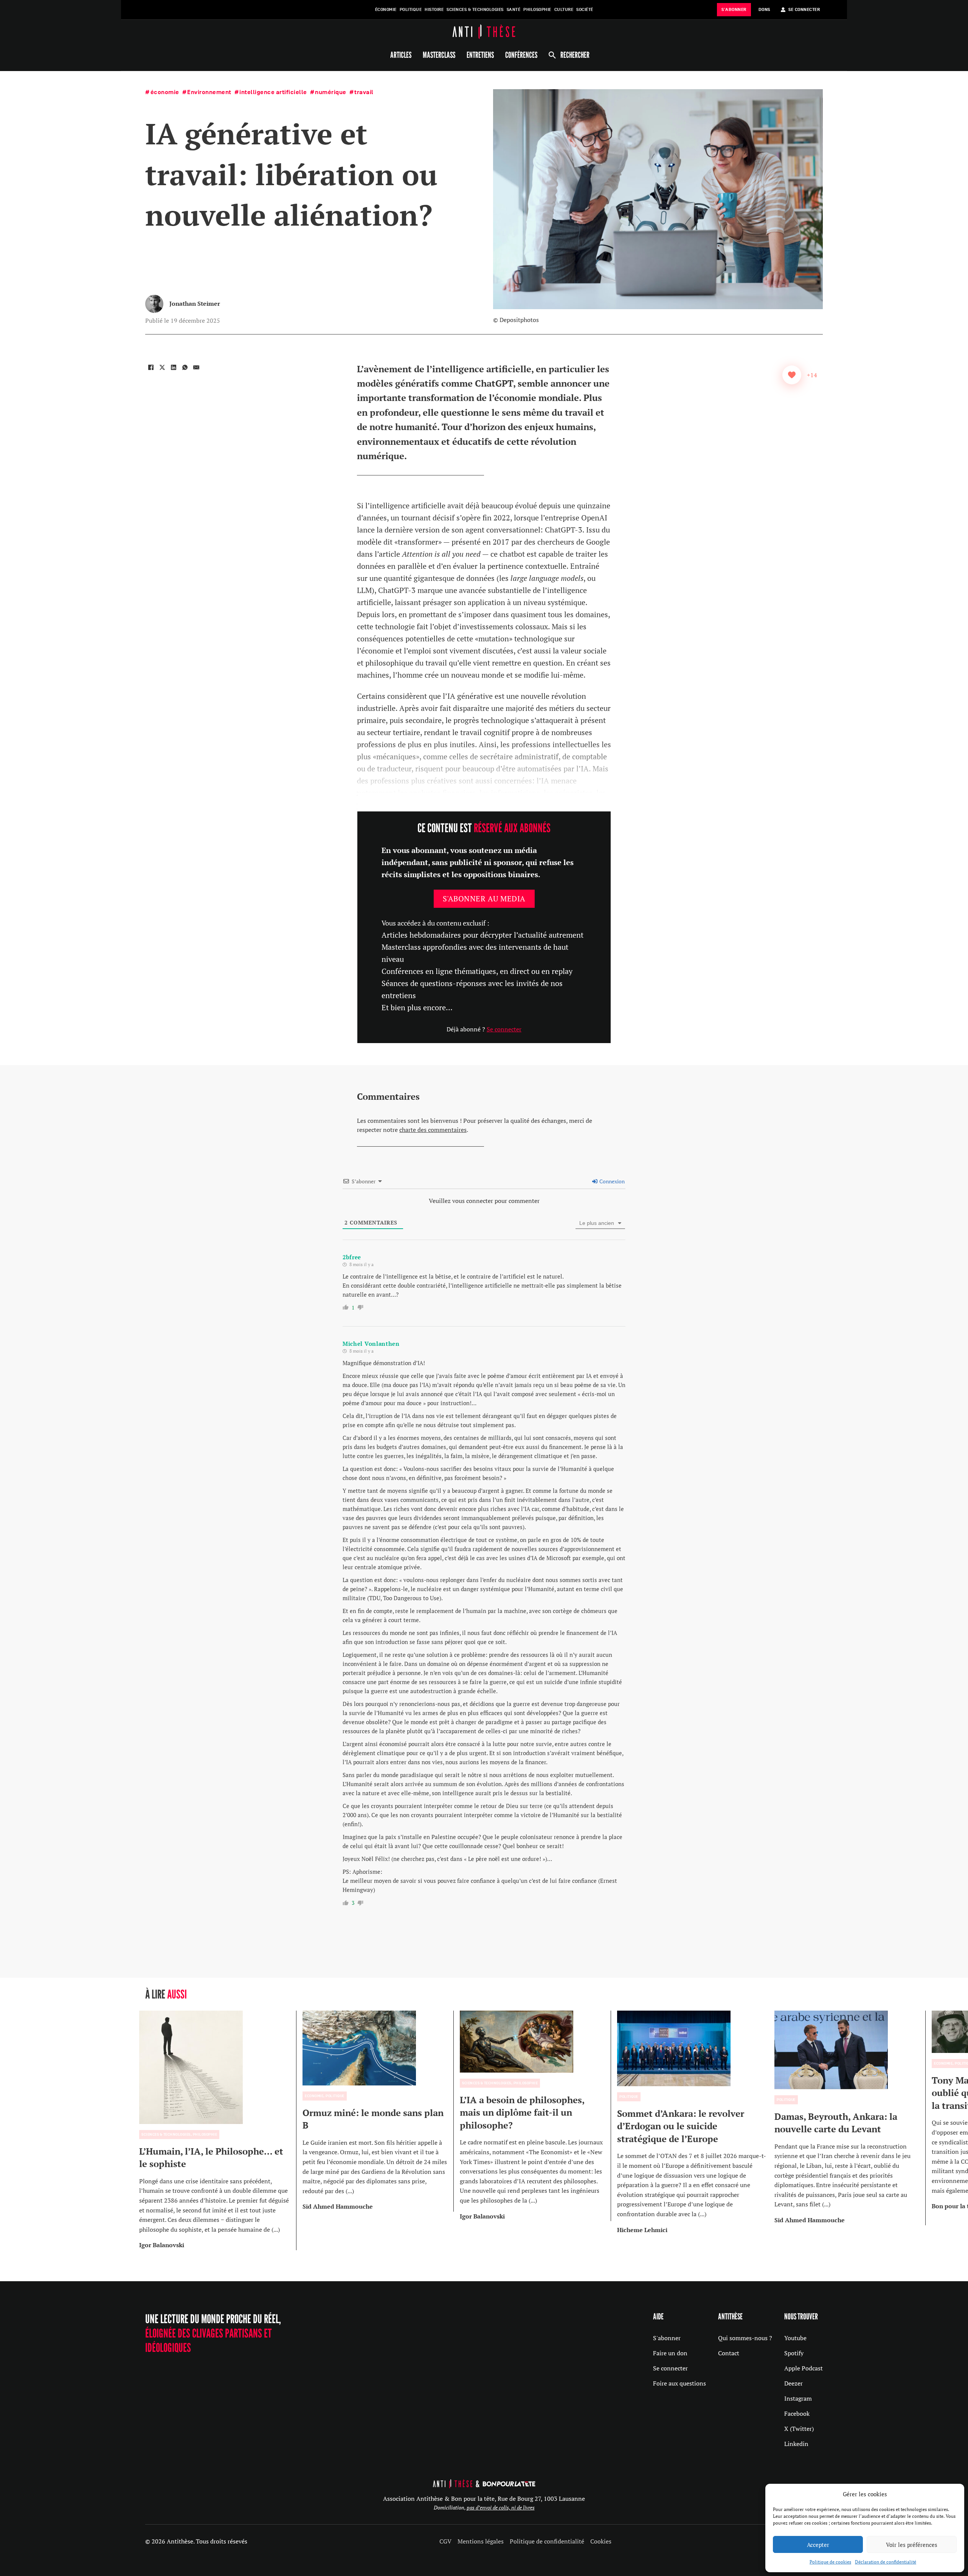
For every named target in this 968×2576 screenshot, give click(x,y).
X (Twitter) (799, 2429)
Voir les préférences (912, 2545)
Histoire (434, 10)
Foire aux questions (679, 2383)
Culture (564, 10)
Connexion (611, 1181)
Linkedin (796, 2444)
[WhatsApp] (185, 367)
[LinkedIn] (174, 367)
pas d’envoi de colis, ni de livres (501, 2507)
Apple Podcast (804, 2368)
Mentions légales (481, 2541)
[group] (218, 2130)
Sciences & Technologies (475, 10)
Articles (401, 55)
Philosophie (537, 10)
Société (585, 10)
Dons (764, 10)
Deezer (793, 2383)
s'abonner (734, 10)
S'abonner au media (484, 899)
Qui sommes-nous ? (745, 2338)
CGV (445, 2541)
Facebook (797, 2413)
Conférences (521, 55)
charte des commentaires (433, 1130)
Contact (729, 2353)
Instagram (798, 2398)
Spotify (794, 2353)
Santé (514, 10)
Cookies (601, 2541)
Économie (386, 10)
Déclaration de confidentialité (886, 2562)
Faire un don (670, 2353)
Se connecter (504, 1029)
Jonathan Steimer (195, 303)
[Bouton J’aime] (792, 375)
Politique (411, 10)
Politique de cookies (830, 2562)
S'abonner (667, 2338)
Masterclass (439, 55)
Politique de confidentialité (547, 2541)
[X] (162, 367)
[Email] (196, 367)
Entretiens (480, 55)
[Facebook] (151, 367)
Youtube (795, 2338)
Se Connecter (804, 10)
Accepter (818, 2545)
